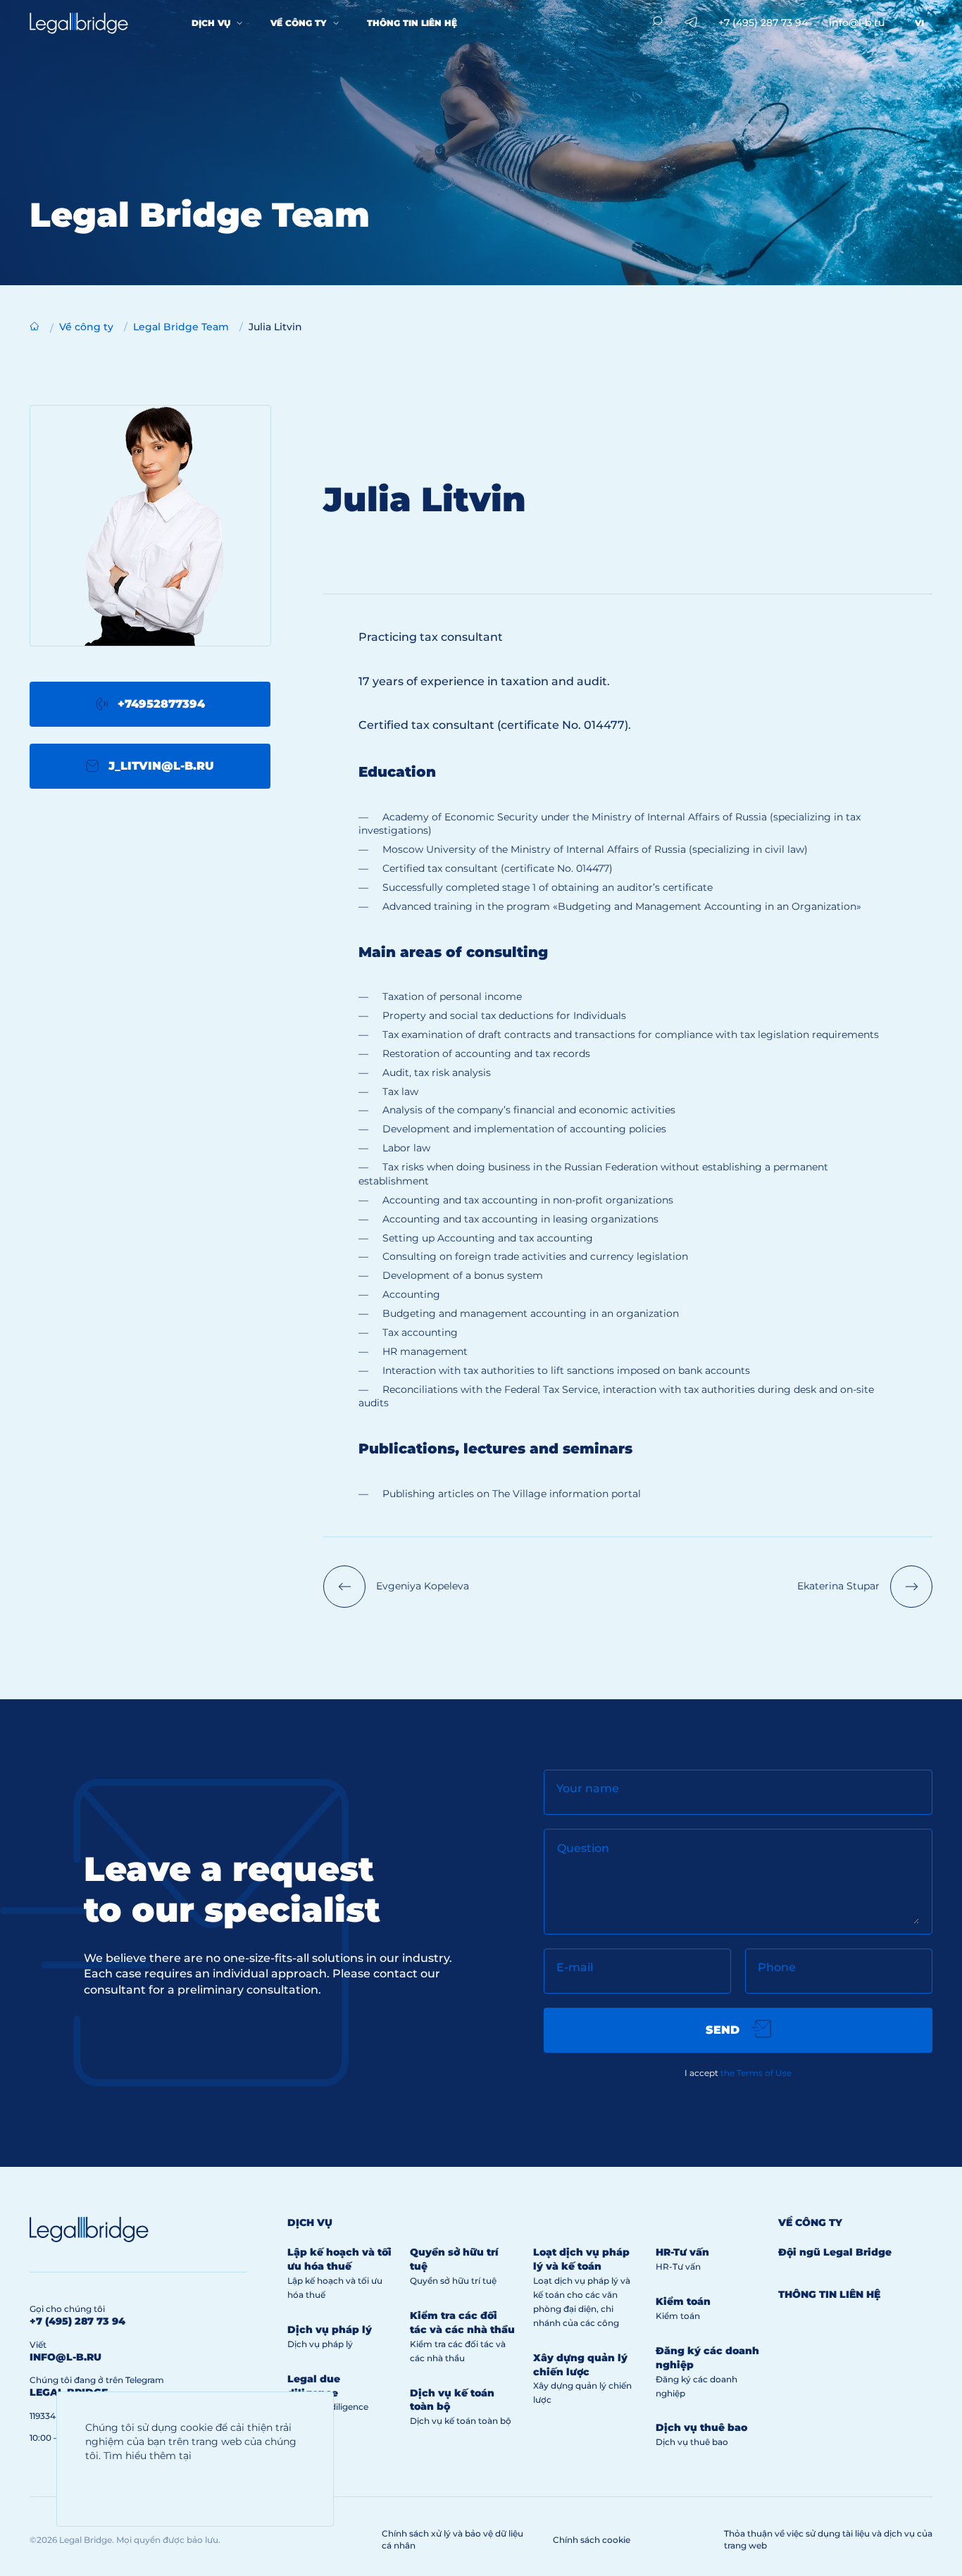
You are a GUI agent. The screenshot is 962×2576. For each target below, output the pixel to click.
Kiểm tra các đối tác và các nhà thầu (462, 2322)
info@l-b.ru (857, 23)
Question (583, 1848)
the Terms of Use (756, 2073)
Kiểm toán (683, 2301)
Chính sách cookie (592, 2540)
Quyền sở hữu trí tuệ (453, 2281)
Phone (777, 1967)
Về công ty (299, 23)
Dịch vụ (211, 23)
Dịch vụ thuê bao (701, 2427)
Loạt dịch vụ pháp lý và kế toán (581, 2259)
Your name (588, 1788)
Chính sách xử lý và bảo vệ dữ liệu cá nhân (452, 2539)
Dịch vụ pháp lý (330, 2330)
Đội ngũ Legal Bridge (835, 2252)
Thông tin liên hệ (412, 23)
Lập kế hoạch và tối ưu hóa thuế (339, 2259)
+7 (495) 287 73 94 (763, 23)
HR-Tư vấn (682, 2252)
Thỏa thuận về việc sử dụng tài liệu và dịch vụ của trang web (828, 2539)
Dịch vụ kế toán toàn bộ (461, 2421)
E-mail (575, 1967)
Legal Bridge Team (181, 327)
